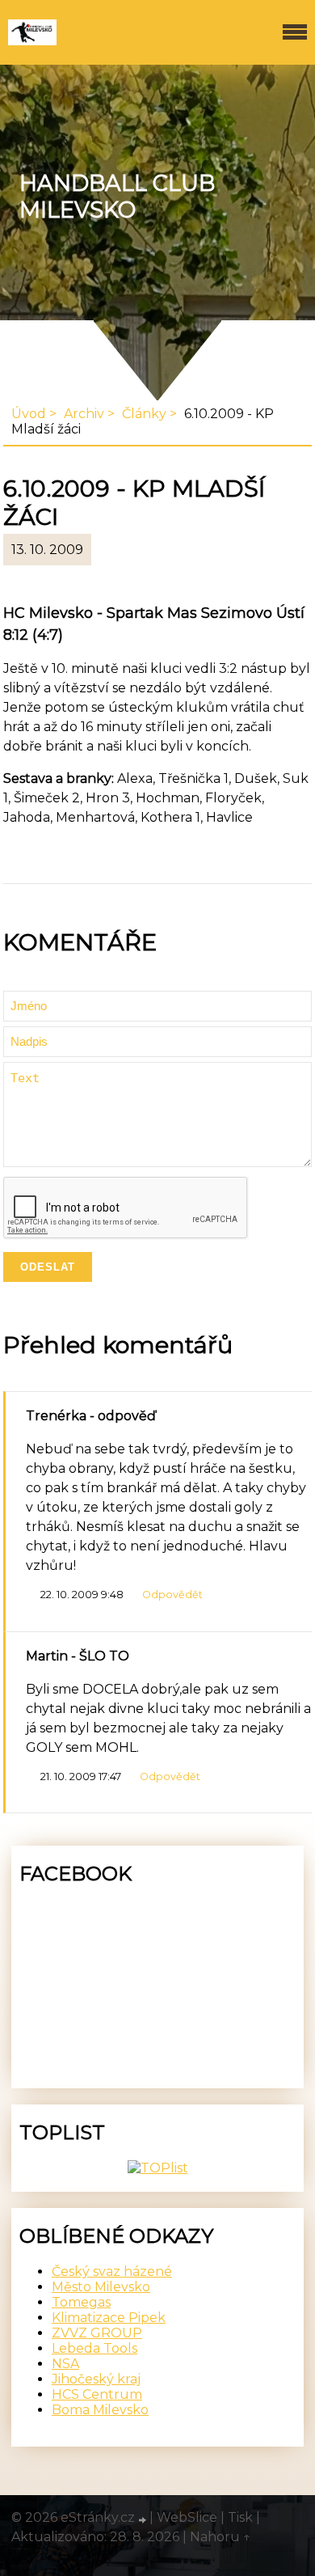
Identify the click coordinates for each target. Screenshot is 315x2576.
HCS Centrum (97, 2394)
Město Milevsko (101, 2287)
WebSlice (187, 2517)
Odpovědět (172, 1595)
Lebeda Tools (94, 2348)
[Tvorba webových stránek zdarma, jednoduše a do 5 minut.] (144, 2519)
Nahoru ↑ (220, 2537)
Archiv (84, 414)
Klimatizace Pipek (109, 2318)
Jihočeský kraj (96, 2379)
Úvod (29, 414)
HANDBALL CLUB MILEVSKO (117, 197)
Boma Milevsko (100, 2410)
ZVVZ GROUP (97, 2333)
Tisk (240, 2517)
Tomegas (81, 2302)
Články (144, 414)
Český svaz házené (112, 2271)
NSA (65, 2364)
